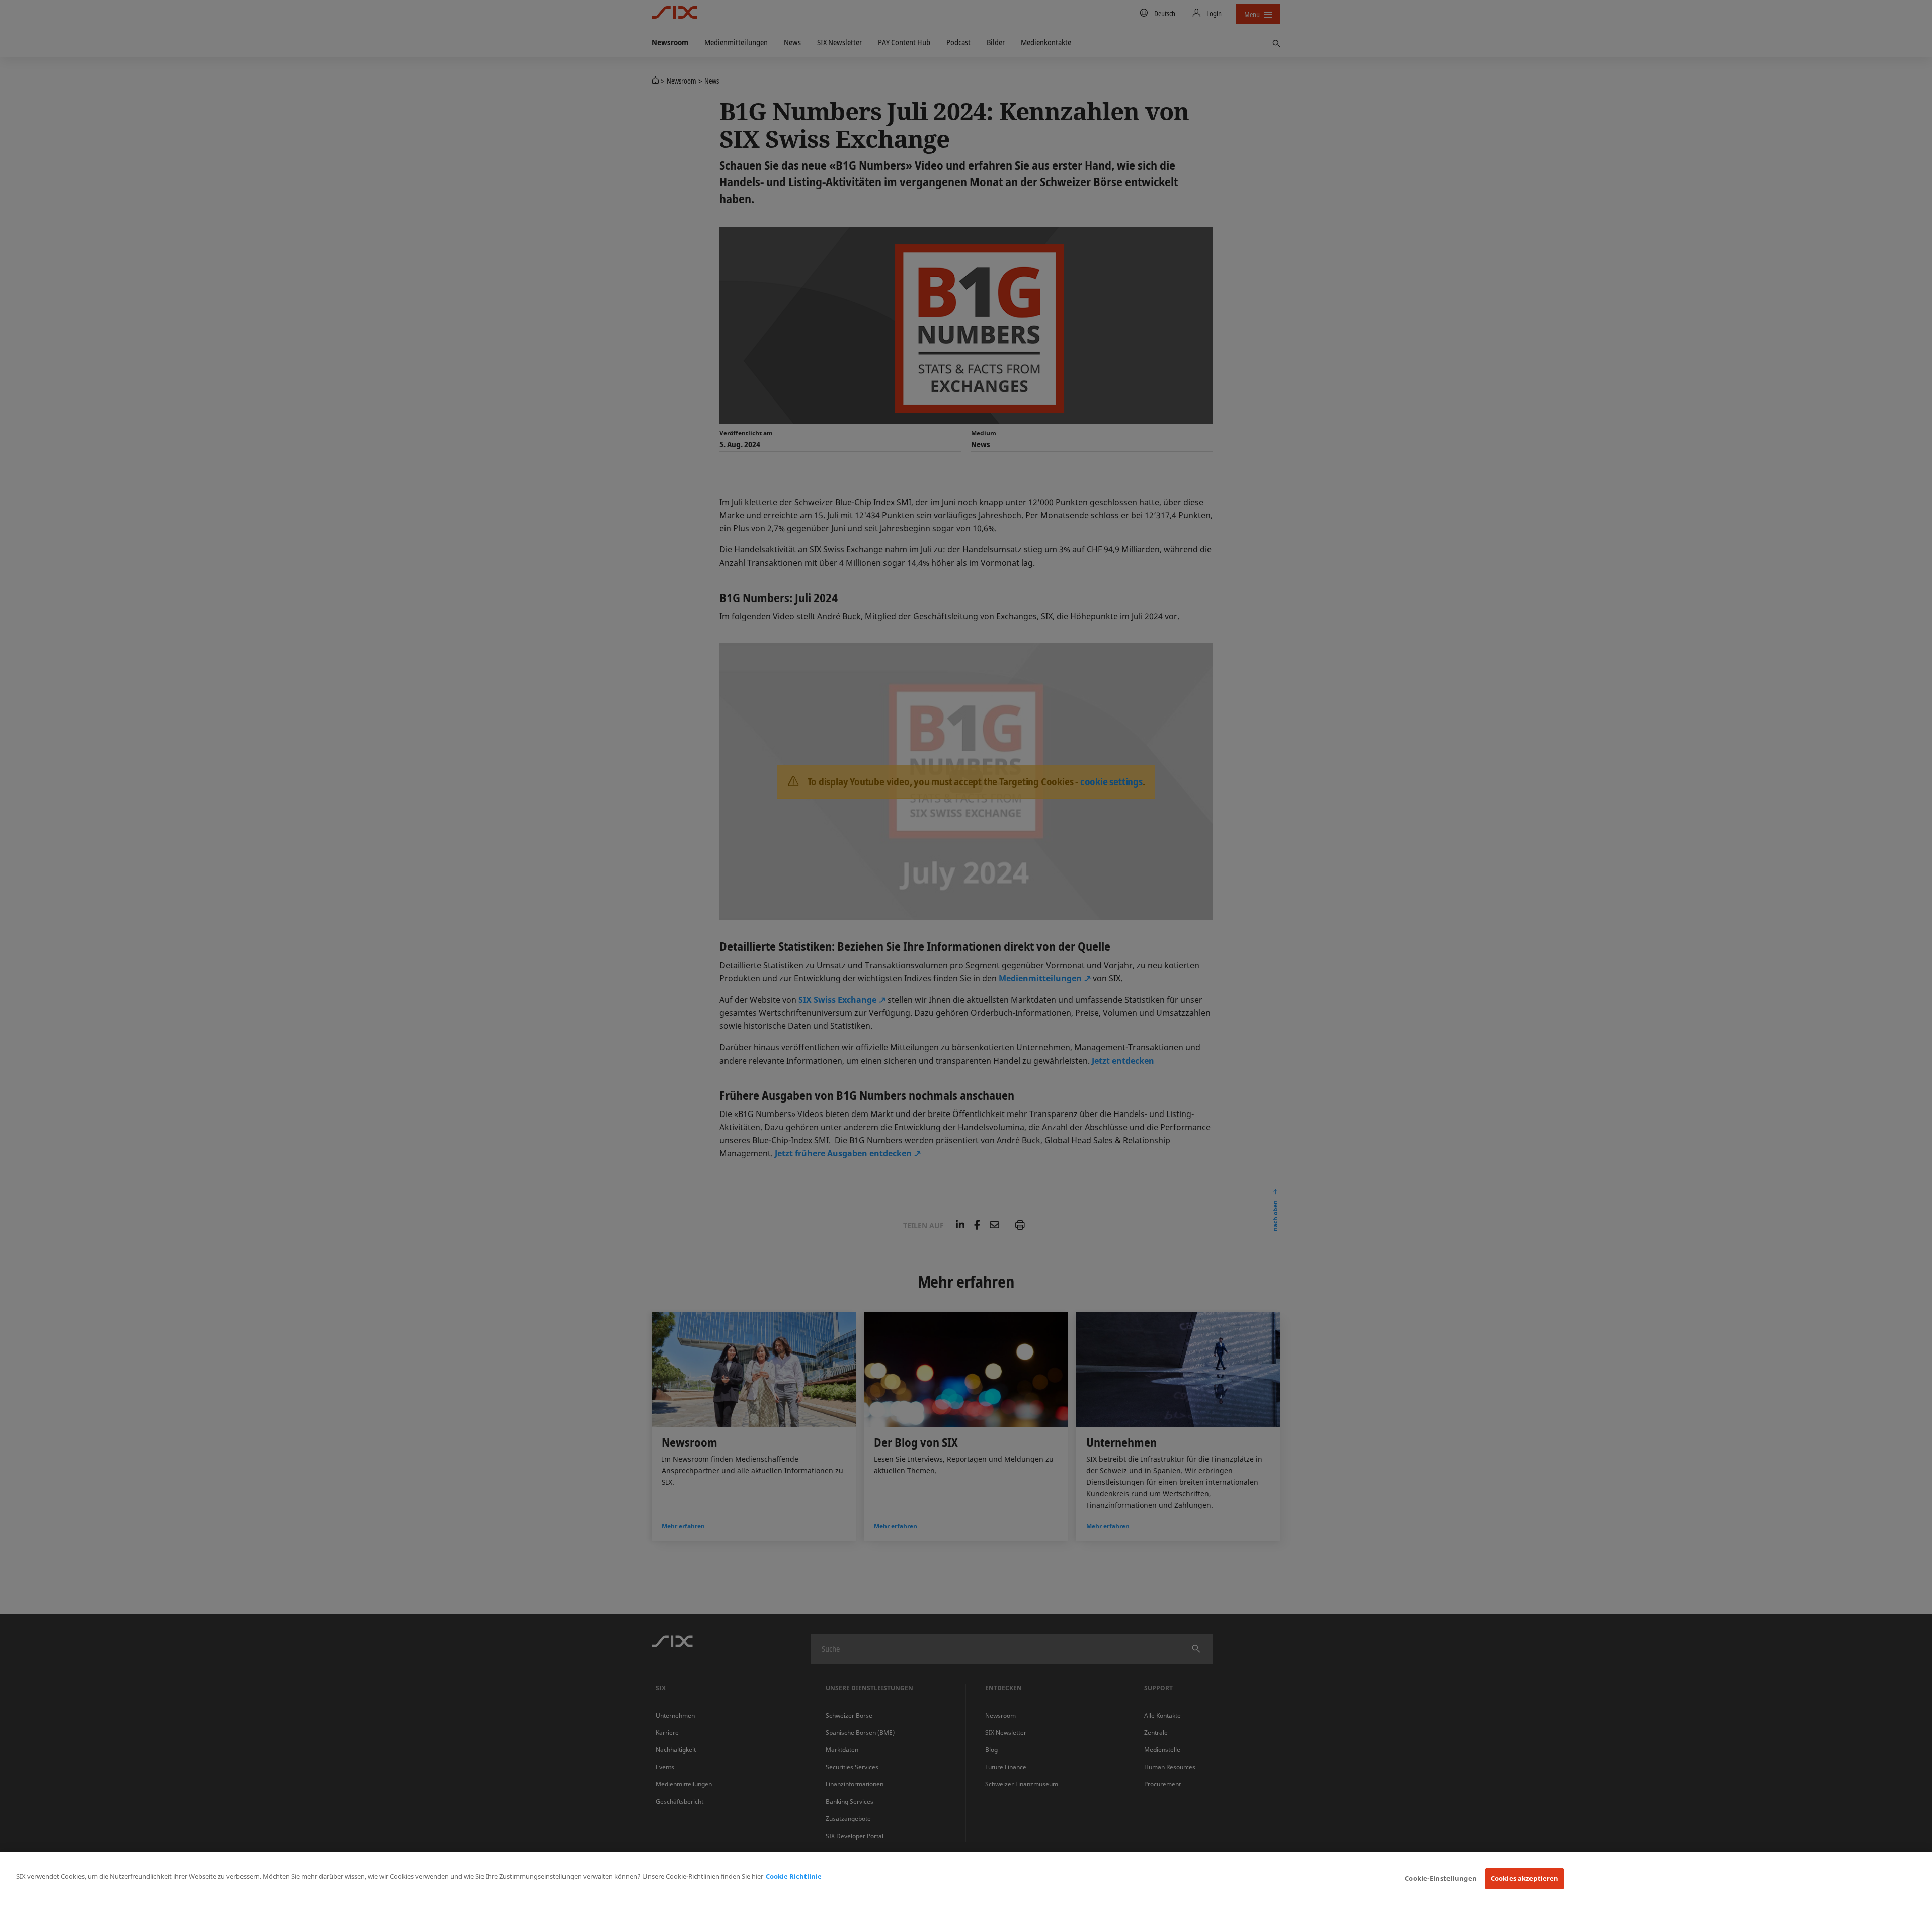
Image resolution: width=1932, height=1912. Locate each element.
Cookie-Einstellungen (1441, 1878)
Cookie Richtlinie (794, 1876)
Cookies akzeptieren (1524, 1878)
